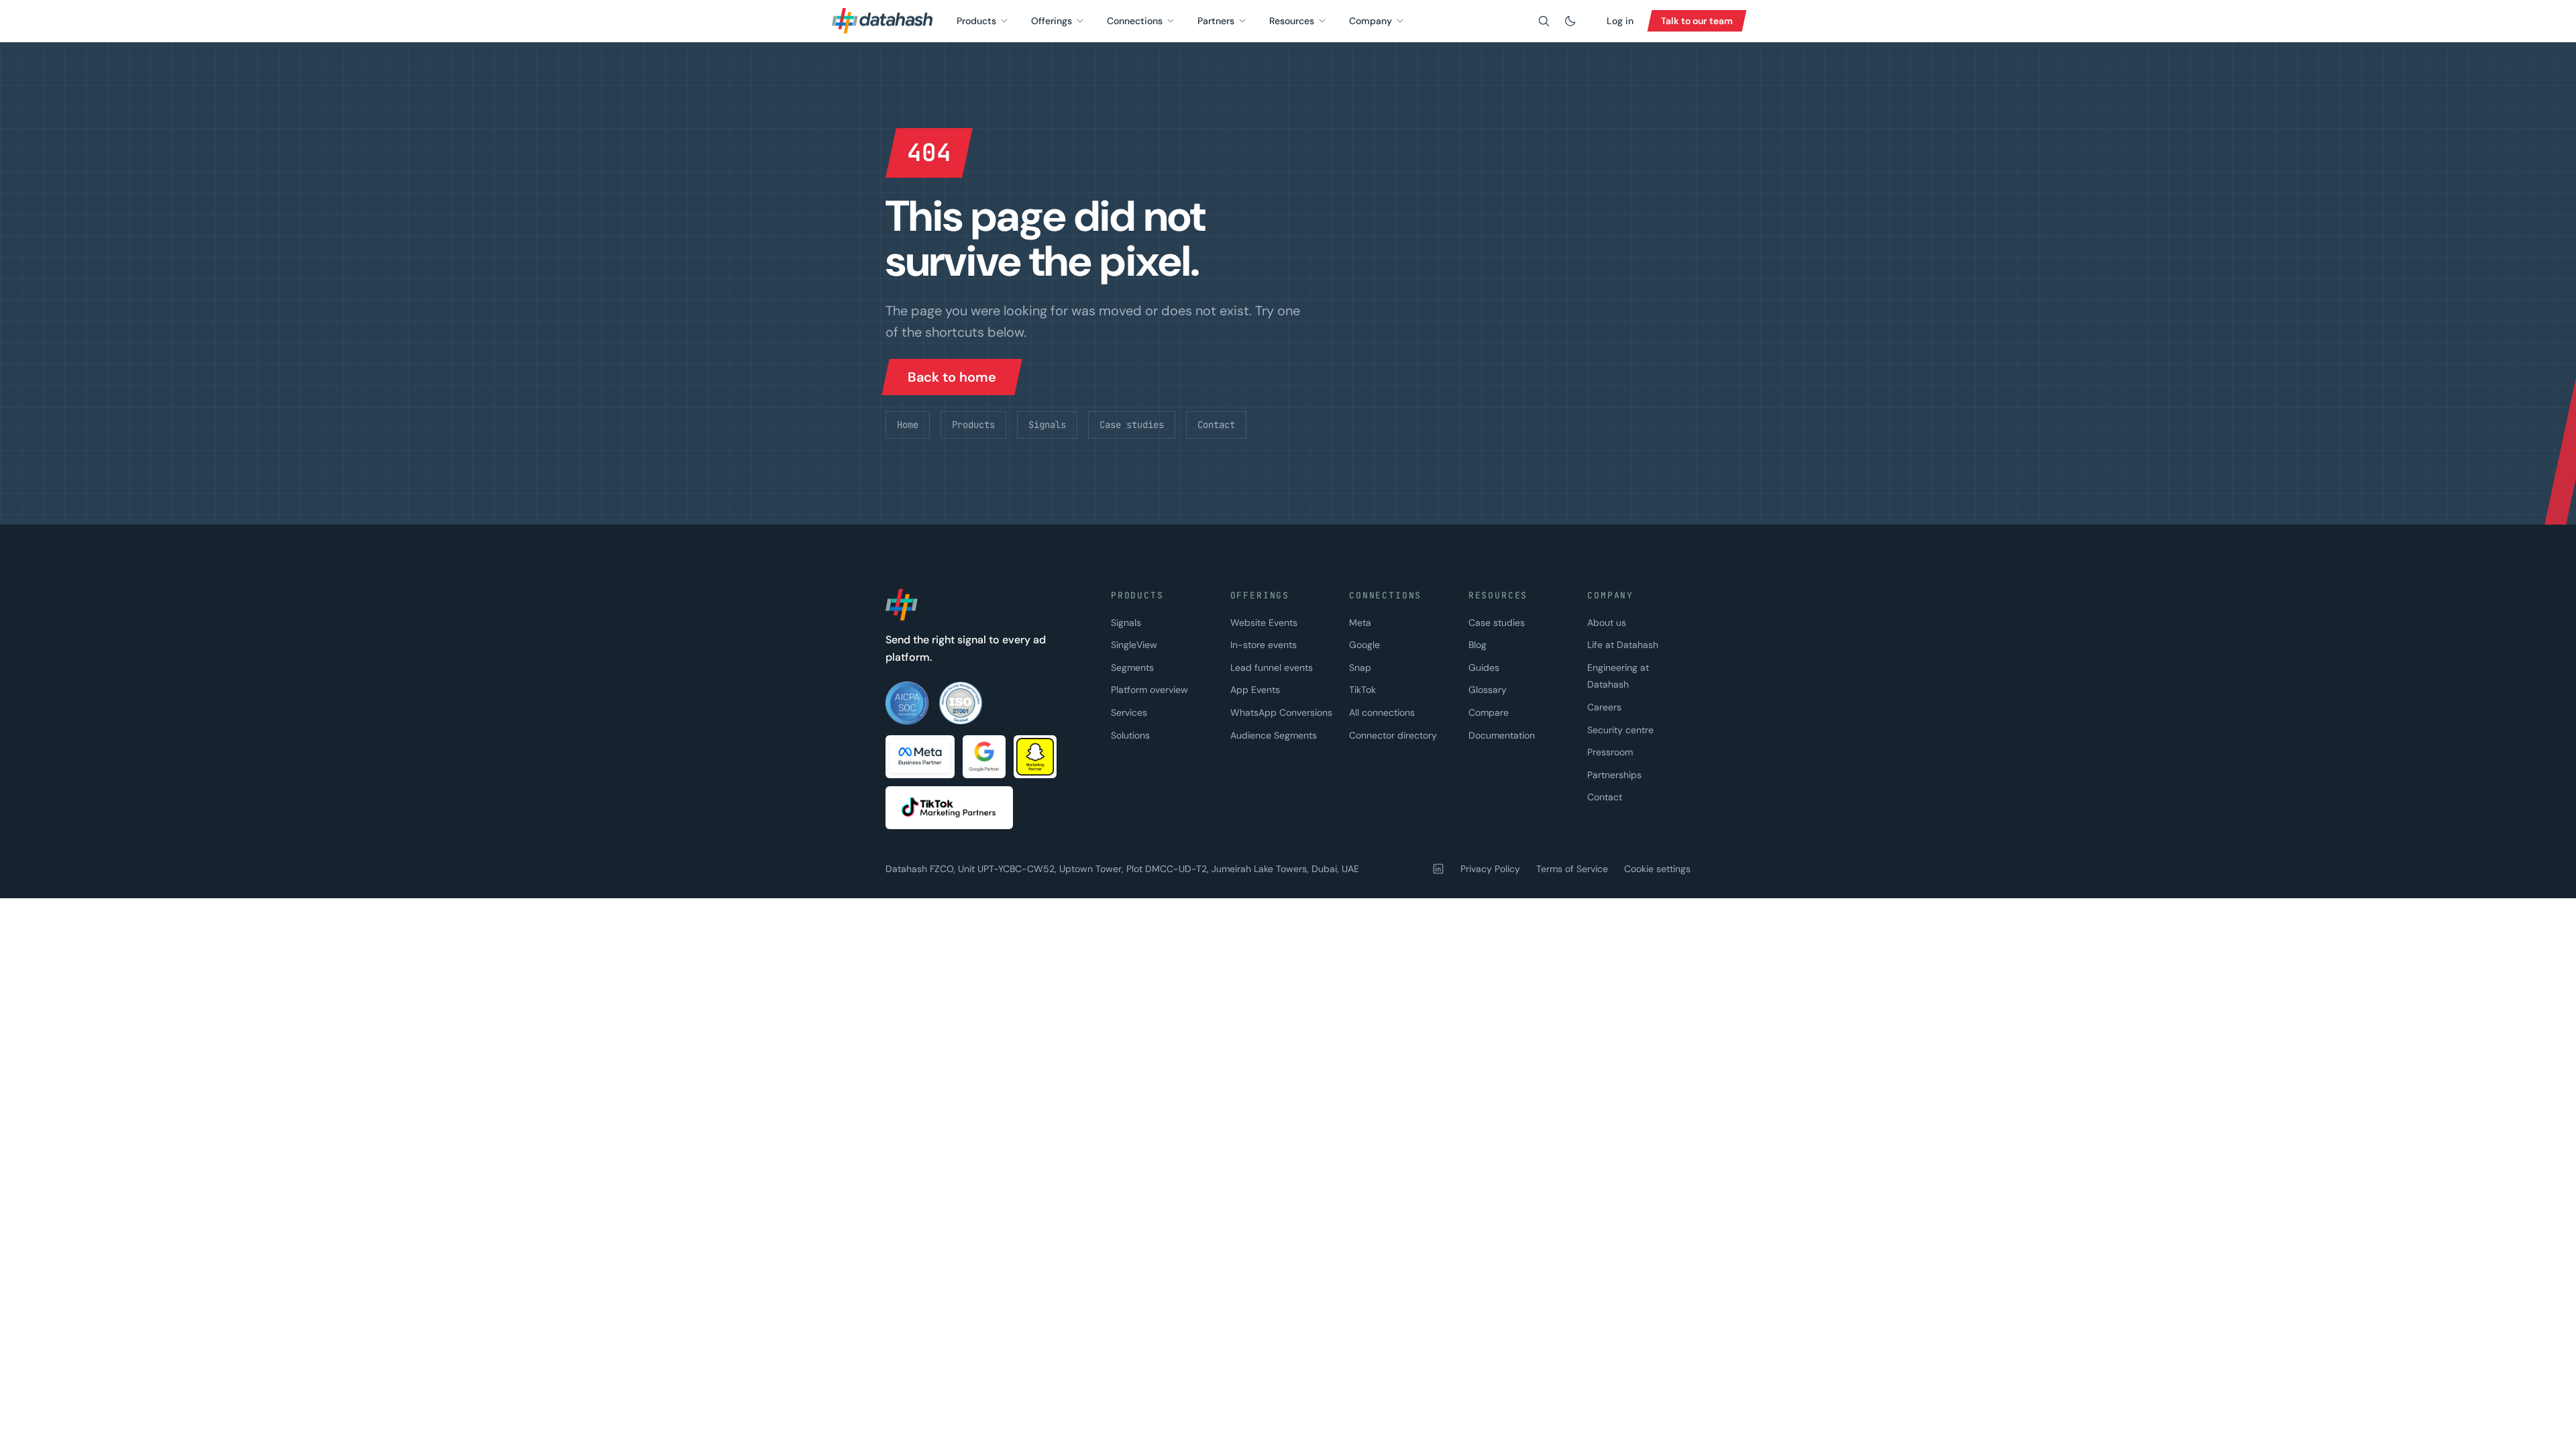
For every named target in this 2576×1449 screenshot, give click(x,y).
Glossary (1488, 690)
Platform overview (1149, 690)
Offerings (1052, 21)
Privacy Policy (1490, 869)
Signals (1047, 425)
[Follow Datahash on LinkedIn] (1438, 869)
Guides (1484, 667)
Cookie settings (1657, 869)
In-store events (1264, 645)
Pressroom (1610, 752)
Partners (1216, 21)
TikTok (1362, 690)
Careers (1604, 707)
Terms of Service (1572, 869)
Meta (1360, 623)
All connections (1382, 712)
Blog (1478, 645)
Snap (1360, 667)
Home (908, 425)
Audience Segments (1274, 735)
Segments (1132, 667)
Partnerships (1614, 775)
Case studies (1132, 425)
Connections (1135, 21)
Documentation (1502, 735)
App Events (1255, 690)
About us (1607, 623)
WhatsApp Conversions (1281, 712)
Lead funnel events (1272, 667)
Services (1129, 712)
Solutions (1130, 735)
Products (976, 21)
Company (1371, 21)
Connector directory (1393, 735)
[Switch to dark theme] (1570, 21)
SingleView (1134, 645)
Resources (1292, 21)
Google (1364, 645)
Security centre (1620, 730)
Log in (1620, 21)
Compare (1489, 712)
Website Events (1264, 623)
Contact (1216, 425)
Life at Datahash (1623, 645)
